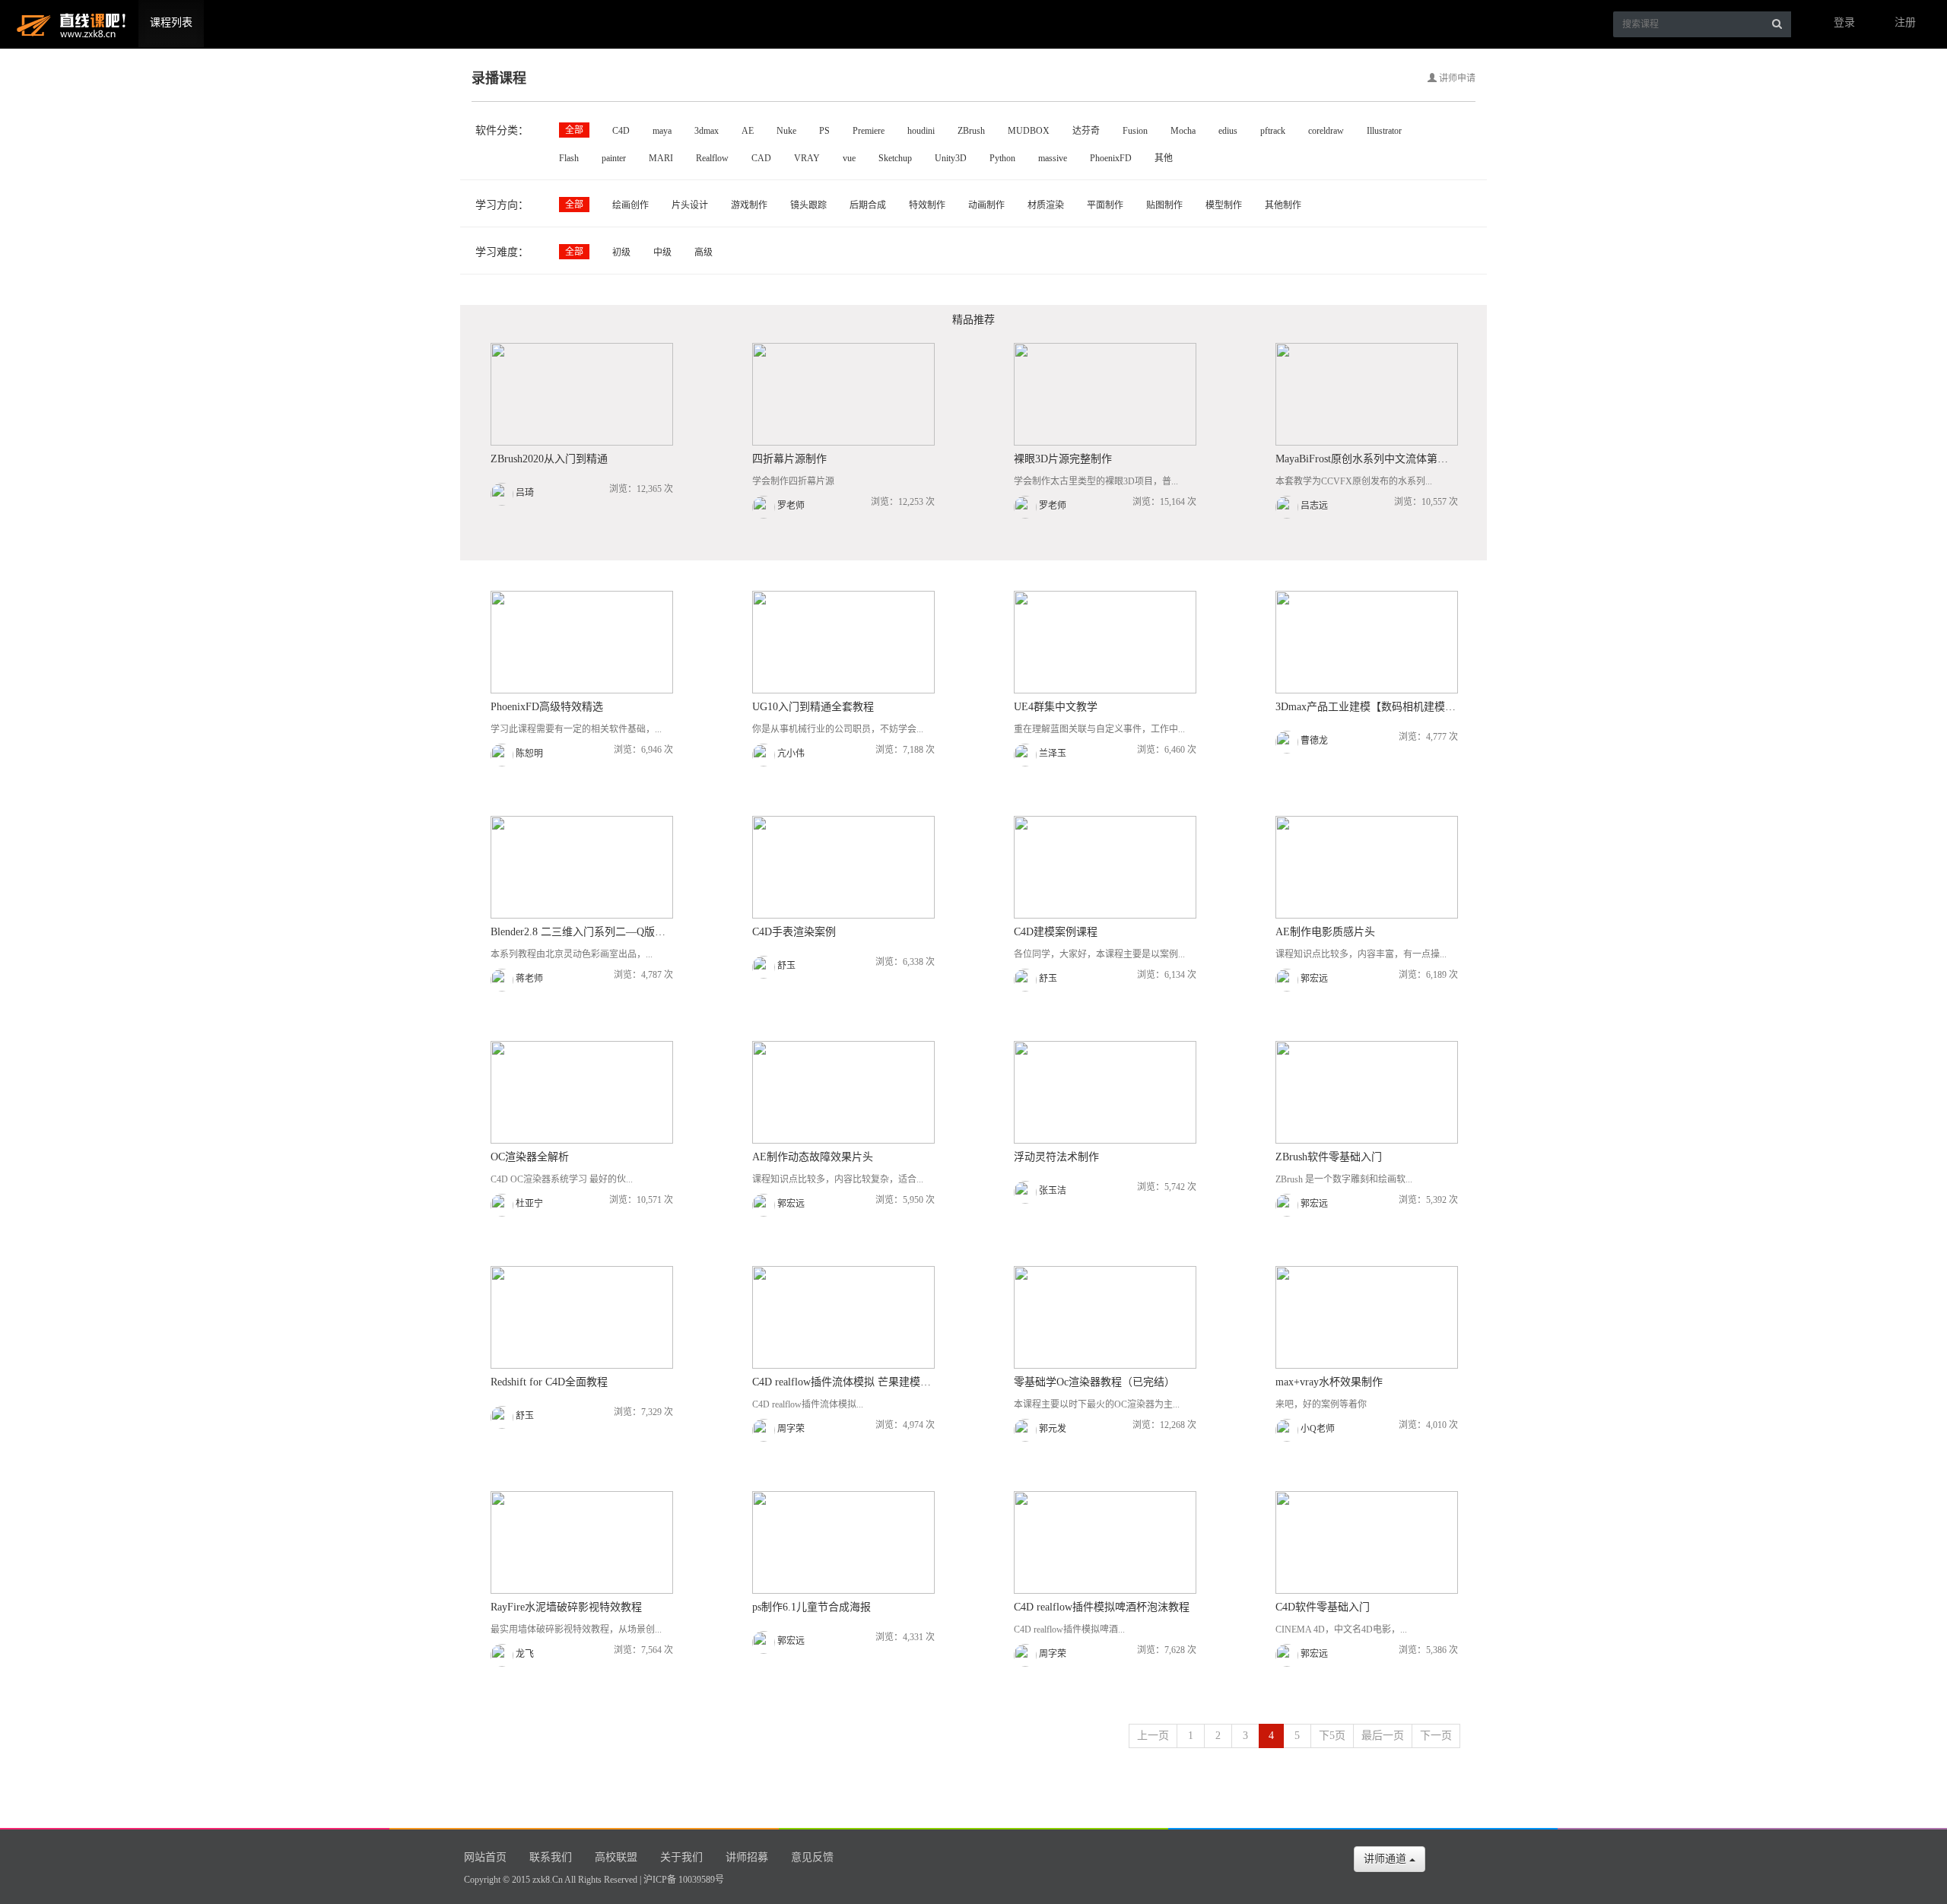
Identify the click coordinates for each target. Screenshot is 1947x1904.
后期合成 (868, 205)
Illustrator (1384, 131)
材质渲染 (1046, 205)
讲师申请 (1456, 78)
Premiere (869, 131)
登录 (1844, 22)
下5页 (1332, 1736)
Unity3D (951, 158)
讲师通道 (1386, 1859)
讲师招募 (747, 1857)
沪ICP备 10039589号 (684, 1880)
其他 (1164, 158)
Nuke (786, 131)
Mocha (1183, 131)
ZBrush (971, 131)
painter (614, 158)
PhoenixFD (1111, 158)
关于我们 (681, 1857)
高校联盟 (616, 1857)
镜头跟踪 (808, 205)
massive (1053, 158)
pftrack (1273, 131)
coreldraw (1326, 131)
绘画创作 (630, 205)
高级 (704, 252)
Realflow (712, 158)
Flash (569, 158)
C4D (621, 131)
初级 (621, 252)
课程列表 (171, 22)
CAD (761, 158)
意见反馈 (812, 1857)
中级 (662, 252)
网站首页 (485, 1857)
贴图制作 (1164, 205)
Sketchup (895, 158)
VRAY (807, 158)
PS (824, 131)
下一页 (1436, 1736)
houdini (921, 131)
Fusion (1135, 131)
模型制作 (1224, 205)
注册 (1905, 22)
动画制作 (986, 205)
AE (748, 131)
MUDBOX (1029, 131)
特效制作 (927, 205)
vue (849, 158)
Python (1002, 158)
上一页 (1153, 1736)
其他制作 (1283, 205)
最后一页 (1383, 1736)
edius (1228, 131)
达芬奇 (1086, 131)
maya (662, 131)
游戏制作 (749, 205)
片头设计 (690, 205)
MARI (661, 158)
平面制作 (1105, 205)
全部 (574, 130)
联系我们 (551, 1857)
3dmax (707, 131)
